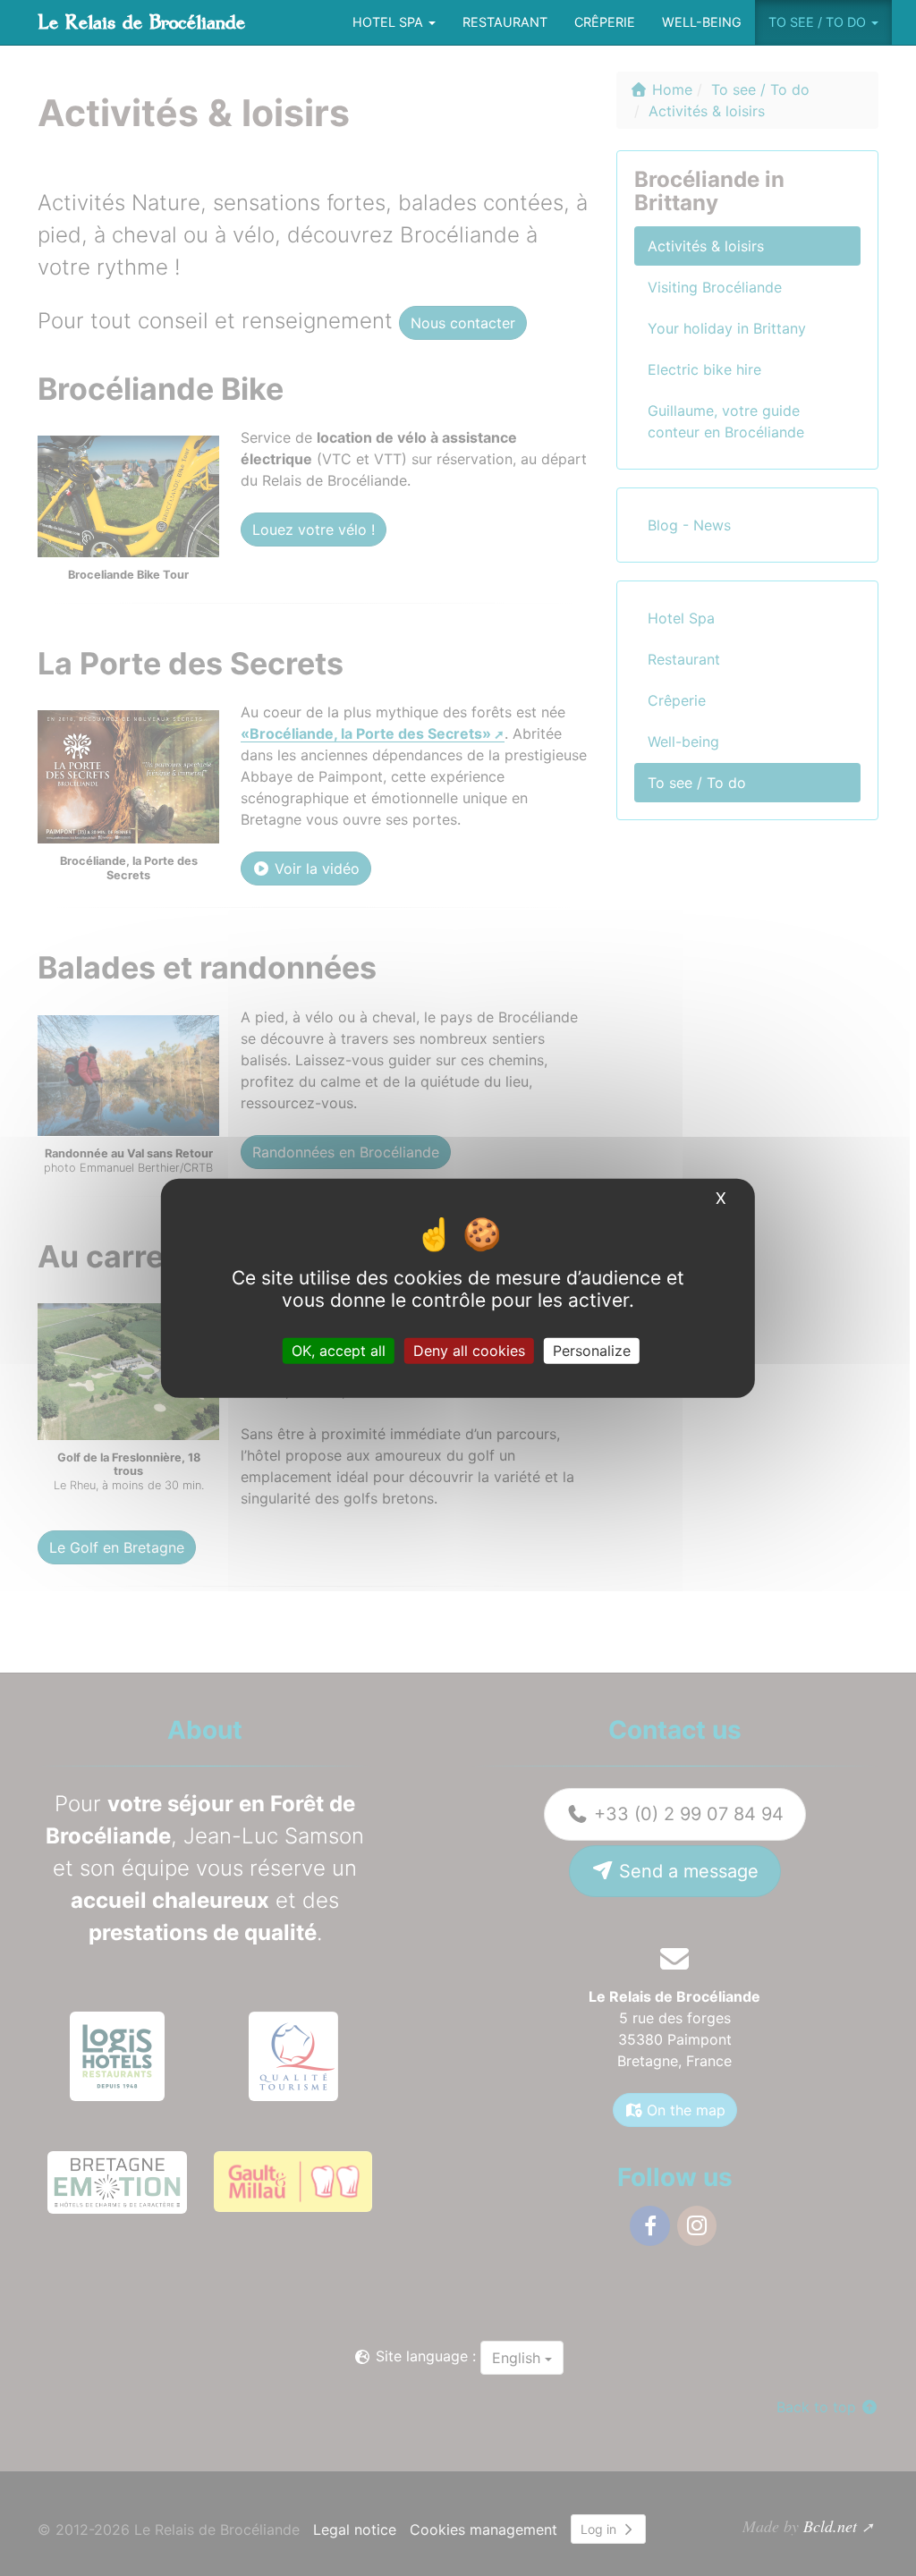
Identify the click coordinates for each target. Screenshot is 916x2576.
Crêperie (605, 22)
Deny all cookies (469, 1350)
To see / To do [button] (819, 22)
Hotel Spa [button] (390, 22)
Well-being (702, 22)
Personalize (592, 1350)
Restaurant (505, 22)
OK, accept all (339, 1350)
